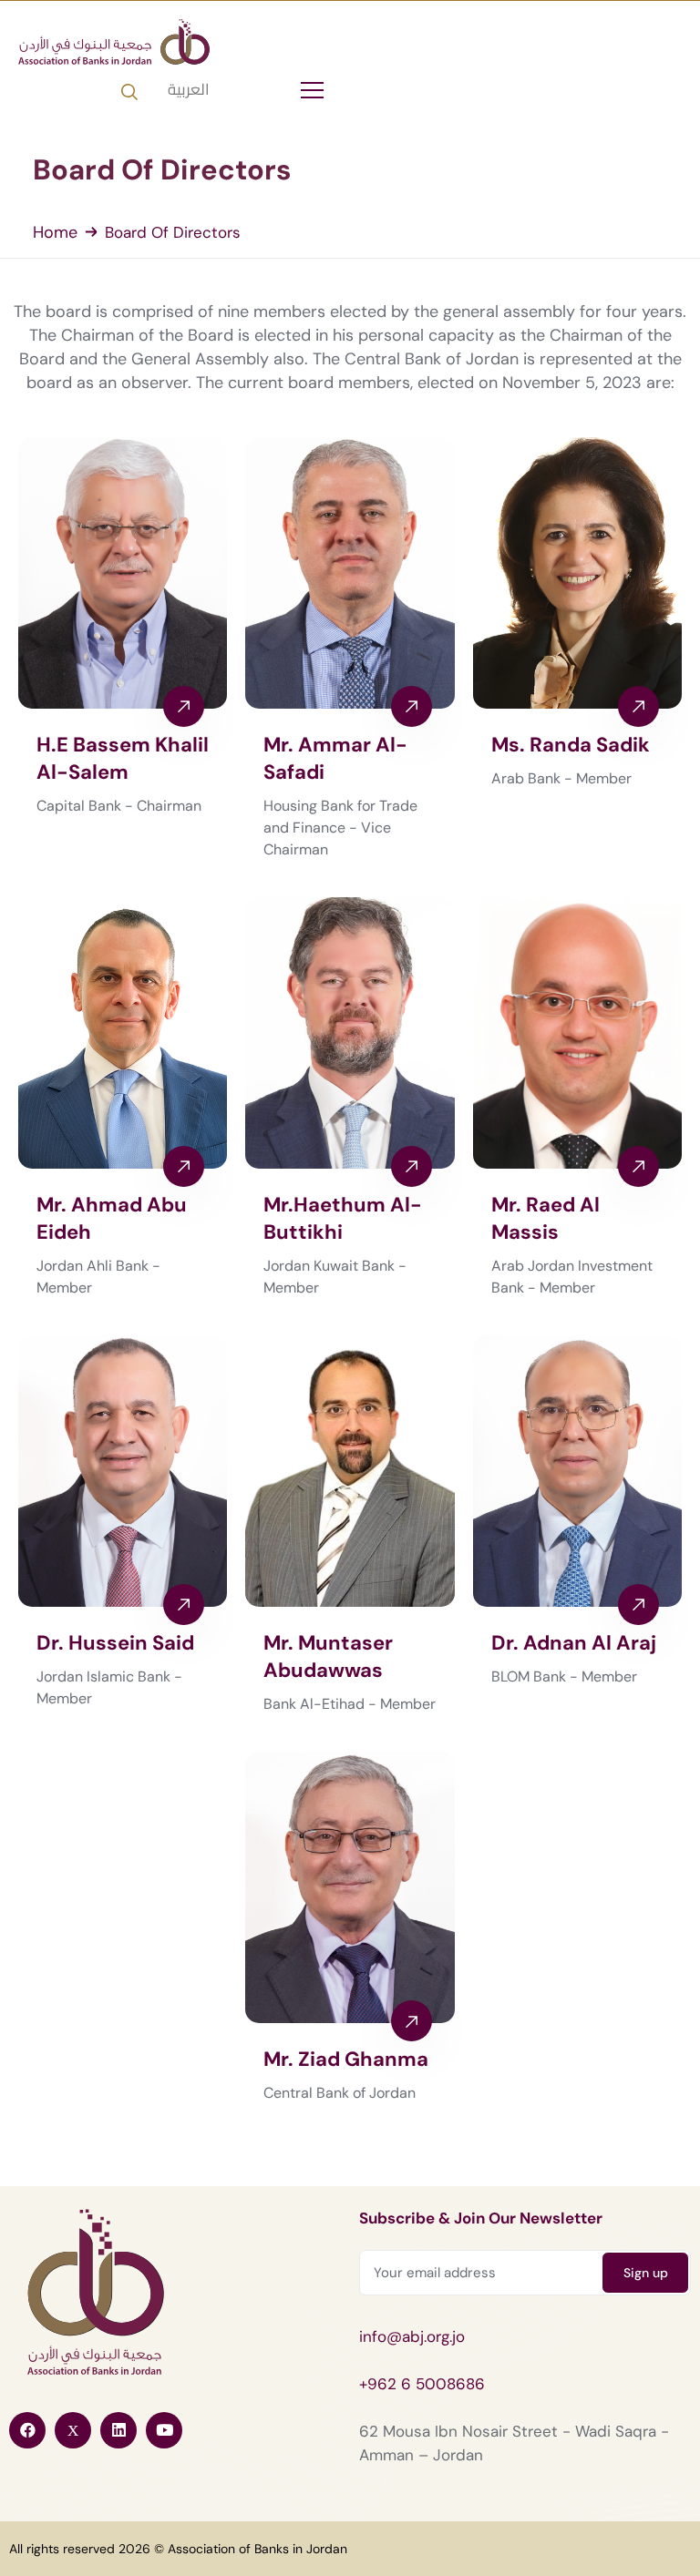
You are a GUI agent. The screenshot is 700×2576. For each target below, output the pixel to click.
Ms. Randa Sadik (571, 745)
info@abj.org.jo (412, 2336)
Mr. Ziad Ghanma (346, 2059)
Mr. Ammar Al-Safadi (335, 758)
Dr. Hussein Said (115, 1643)
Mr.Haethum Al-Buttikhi (343, 1218)
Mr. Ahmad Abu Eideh (112, 1218)
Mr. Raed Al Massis (546, 1218)
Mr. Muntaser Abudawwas (328, 1656)
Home (55, 232)
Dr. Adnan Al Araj (574, 1643)
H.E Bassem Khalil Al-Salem (123, 758)
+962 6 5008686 (422, 2384)
